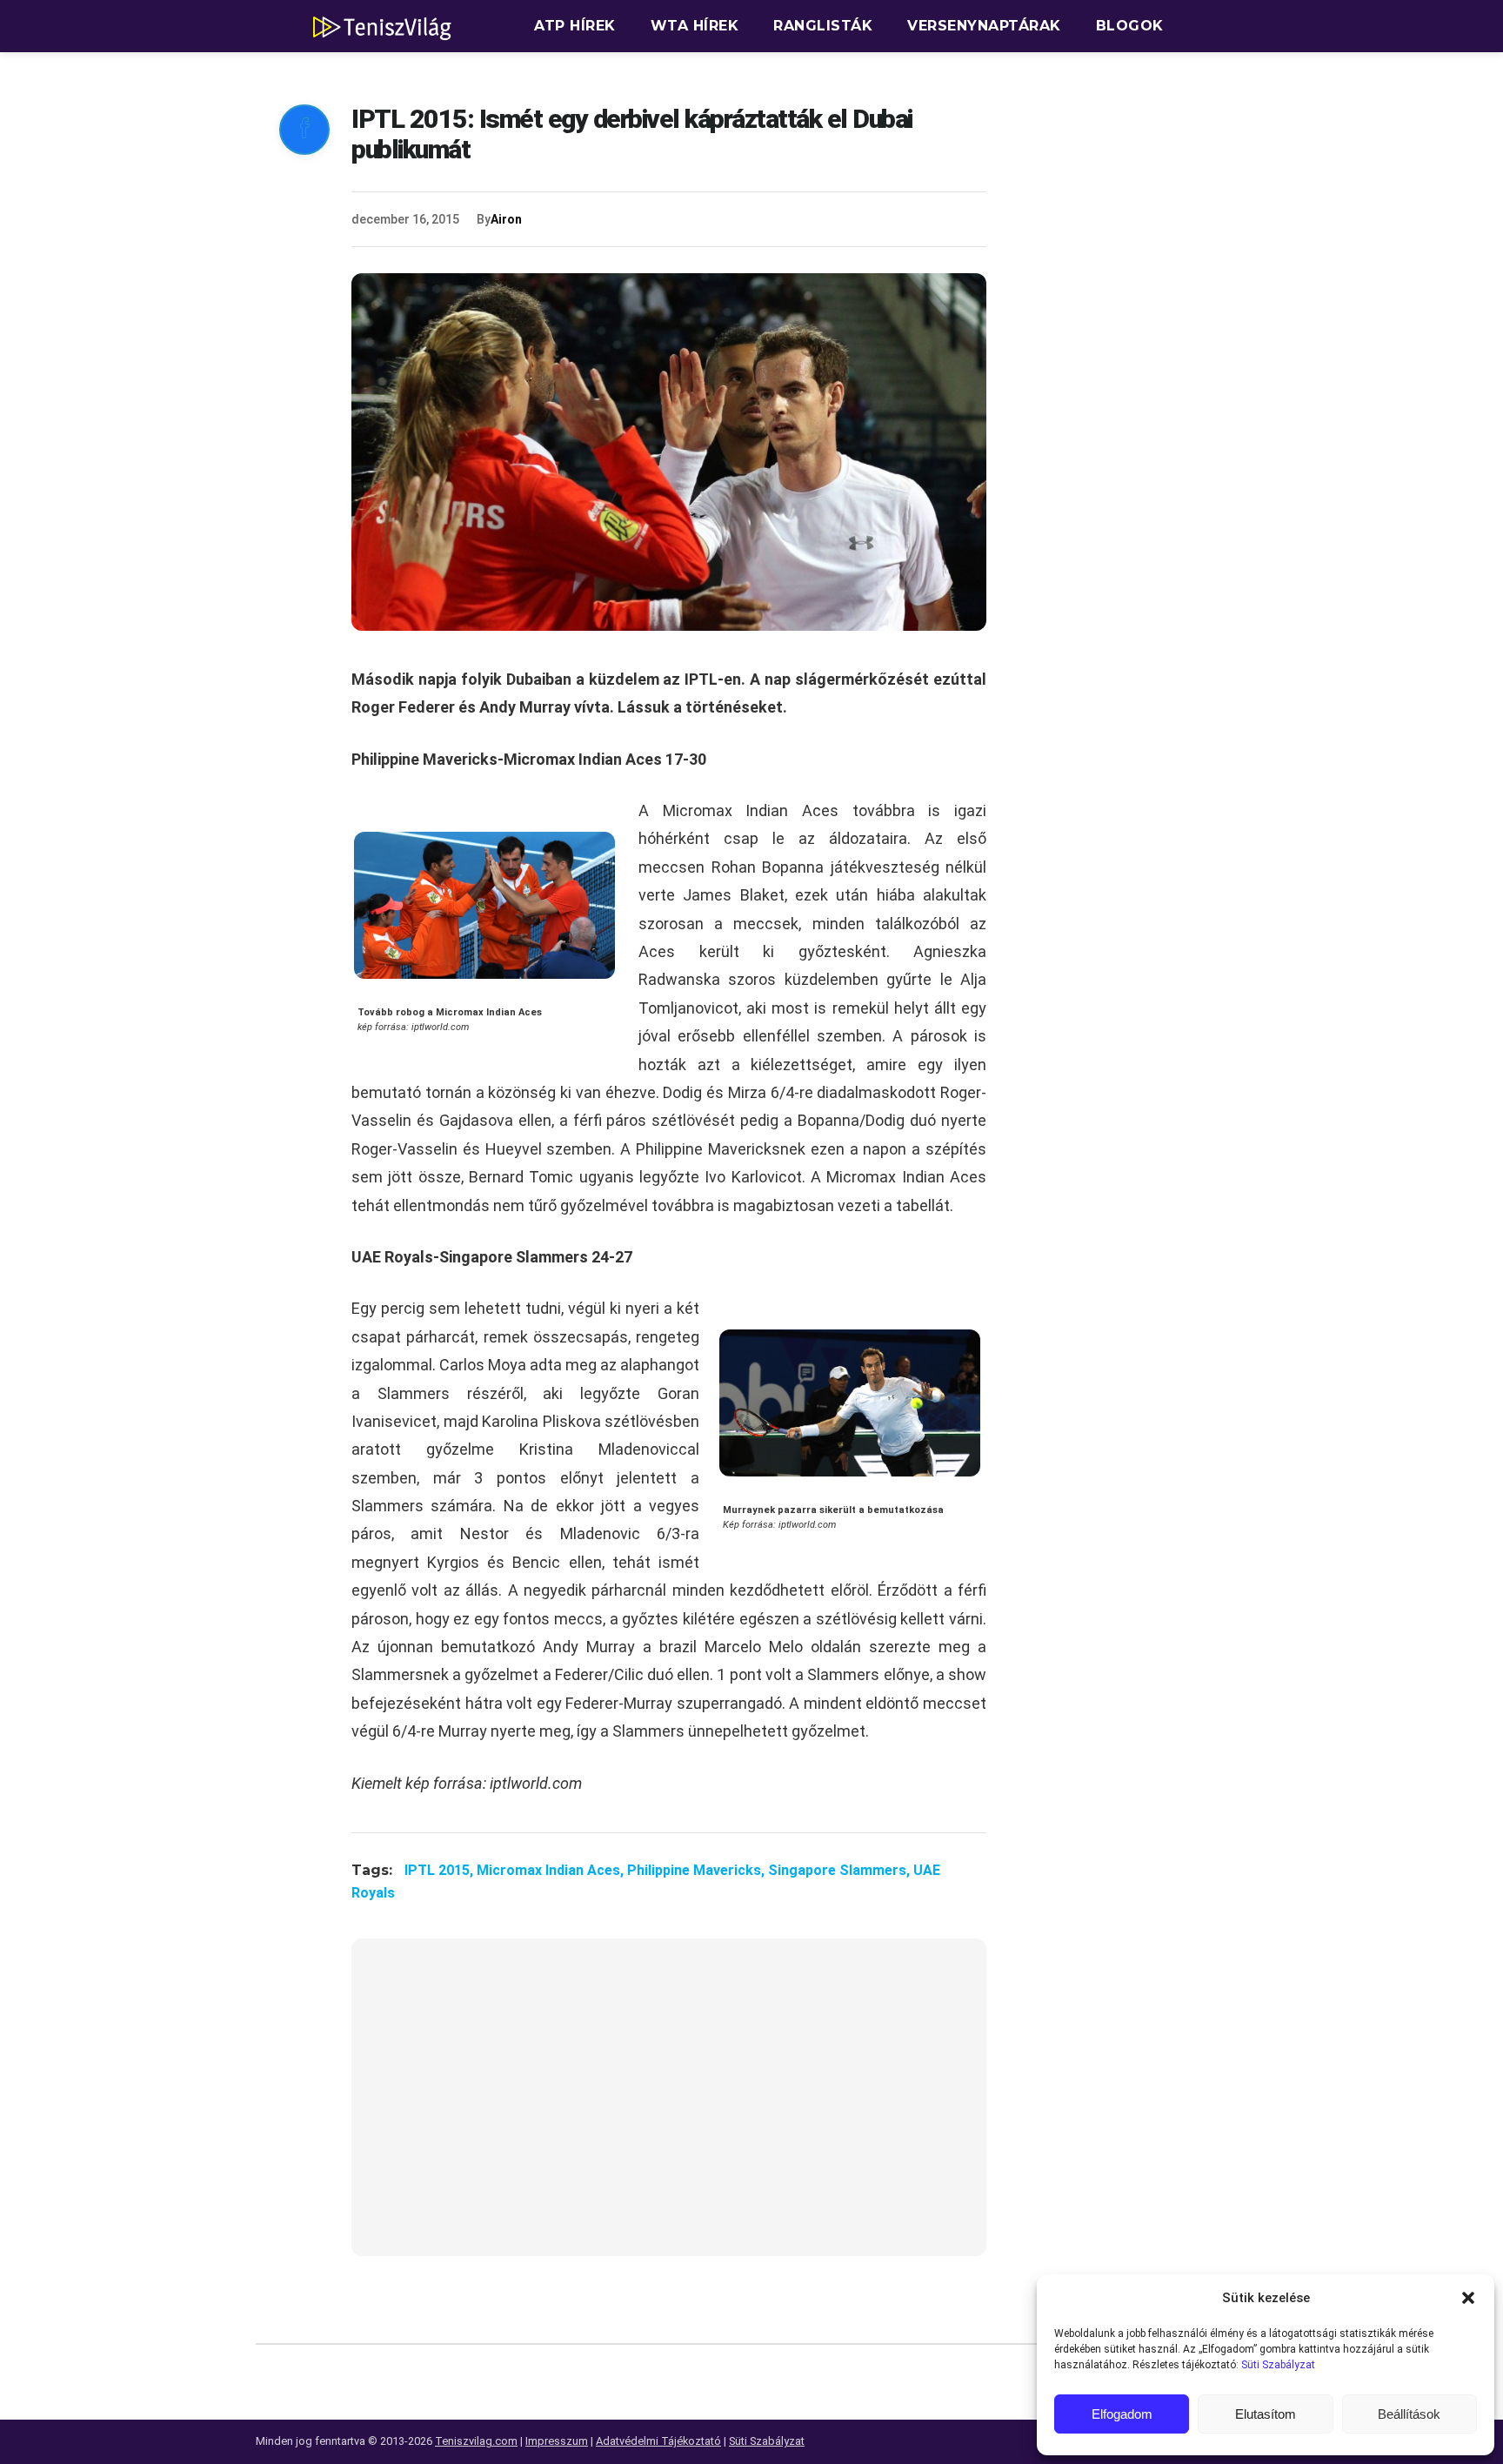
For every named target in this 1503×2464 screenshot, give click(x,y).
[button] (1468, 2298)
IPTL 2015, (441, 1870)
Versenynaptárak (984, 26)
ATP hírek (575, 26)
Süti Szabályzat (1278, 2365)
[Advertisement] (669, 2108)
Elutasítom (1266, 2414)
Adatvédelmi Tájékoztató (658, 2441)
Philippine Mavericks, (698, 1870)
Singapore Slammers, (841, 1870)
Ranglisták (823, 26)
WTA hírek (695, 26)
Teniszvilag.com (476, 2441)
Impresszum (557, 2441)
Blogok (1130, 26)
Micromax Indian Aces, (552, 1870)
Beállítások (1409, 2414)
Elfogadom (1122, 2414)
